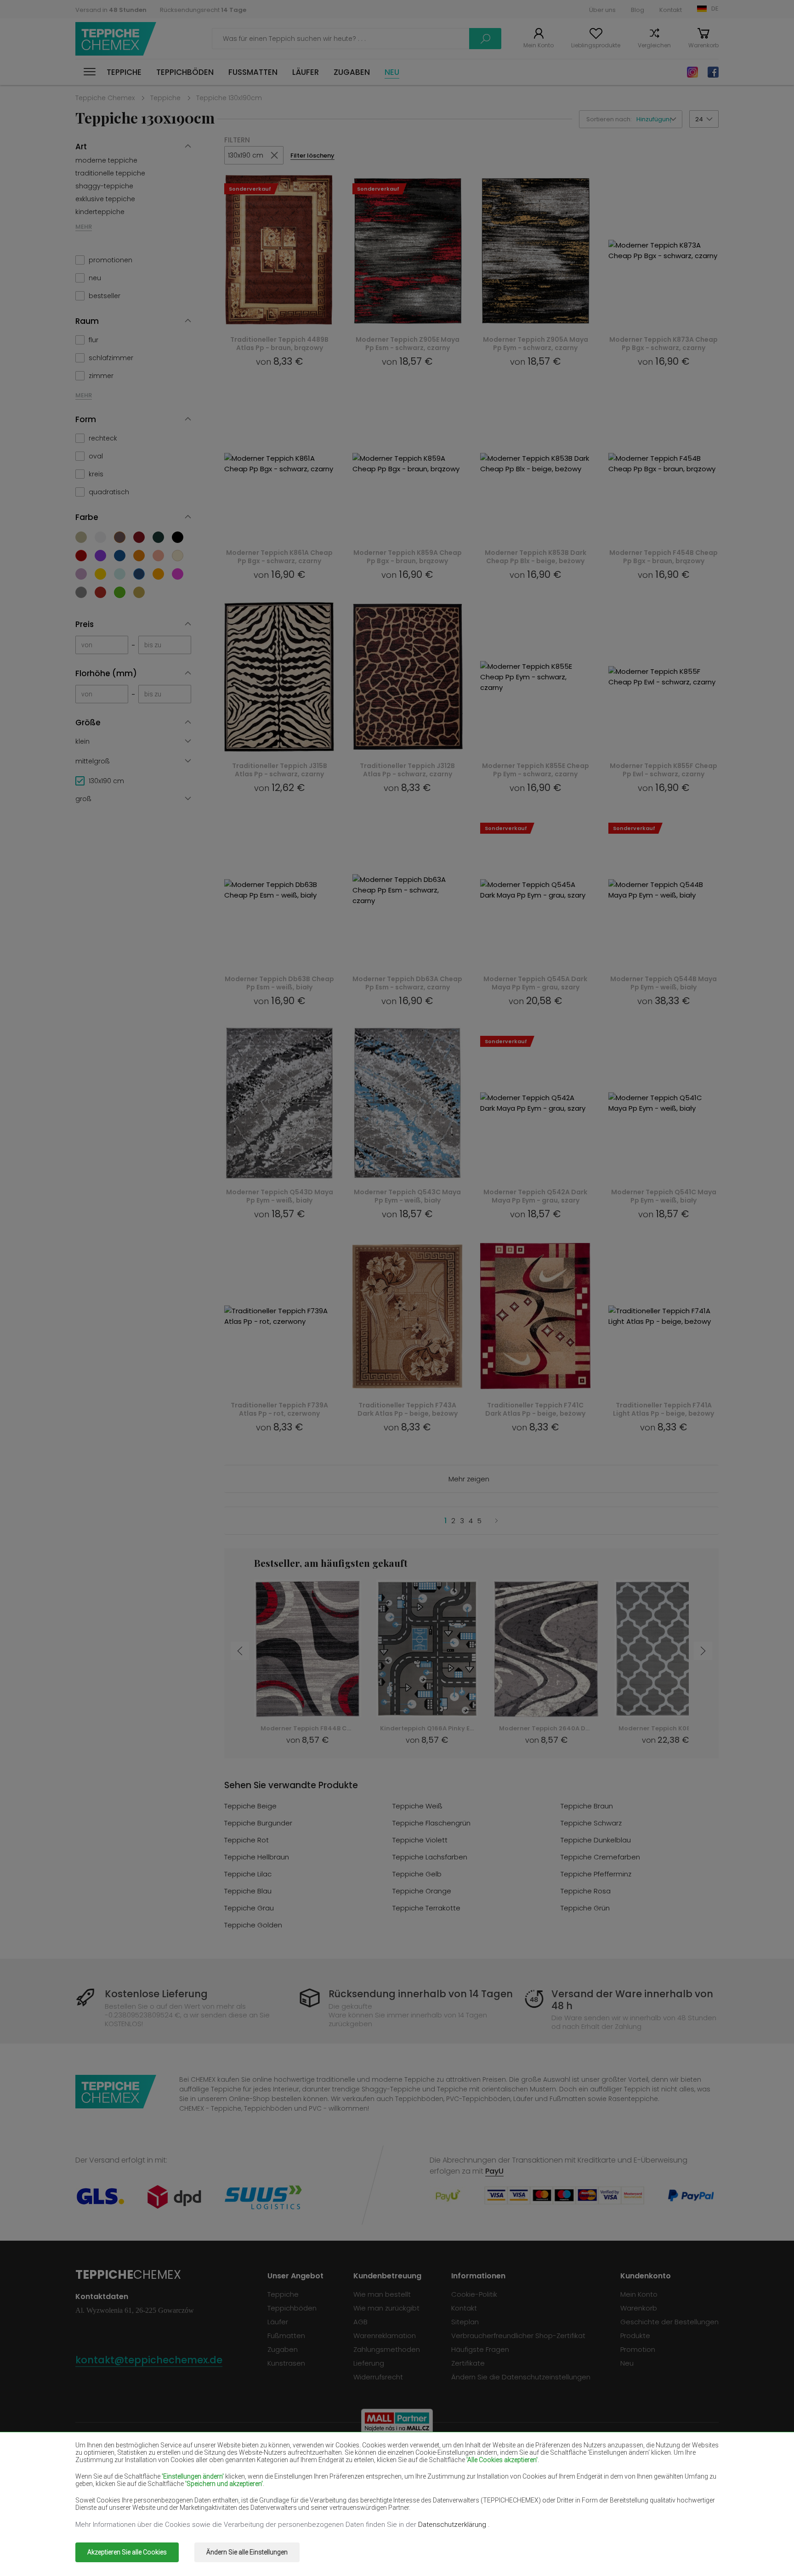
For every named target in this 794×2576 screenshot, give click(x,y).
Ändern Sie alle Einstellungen (247, 2552)
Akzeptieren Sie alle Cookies (127, 2552)
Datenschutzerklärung (453, 2525)
